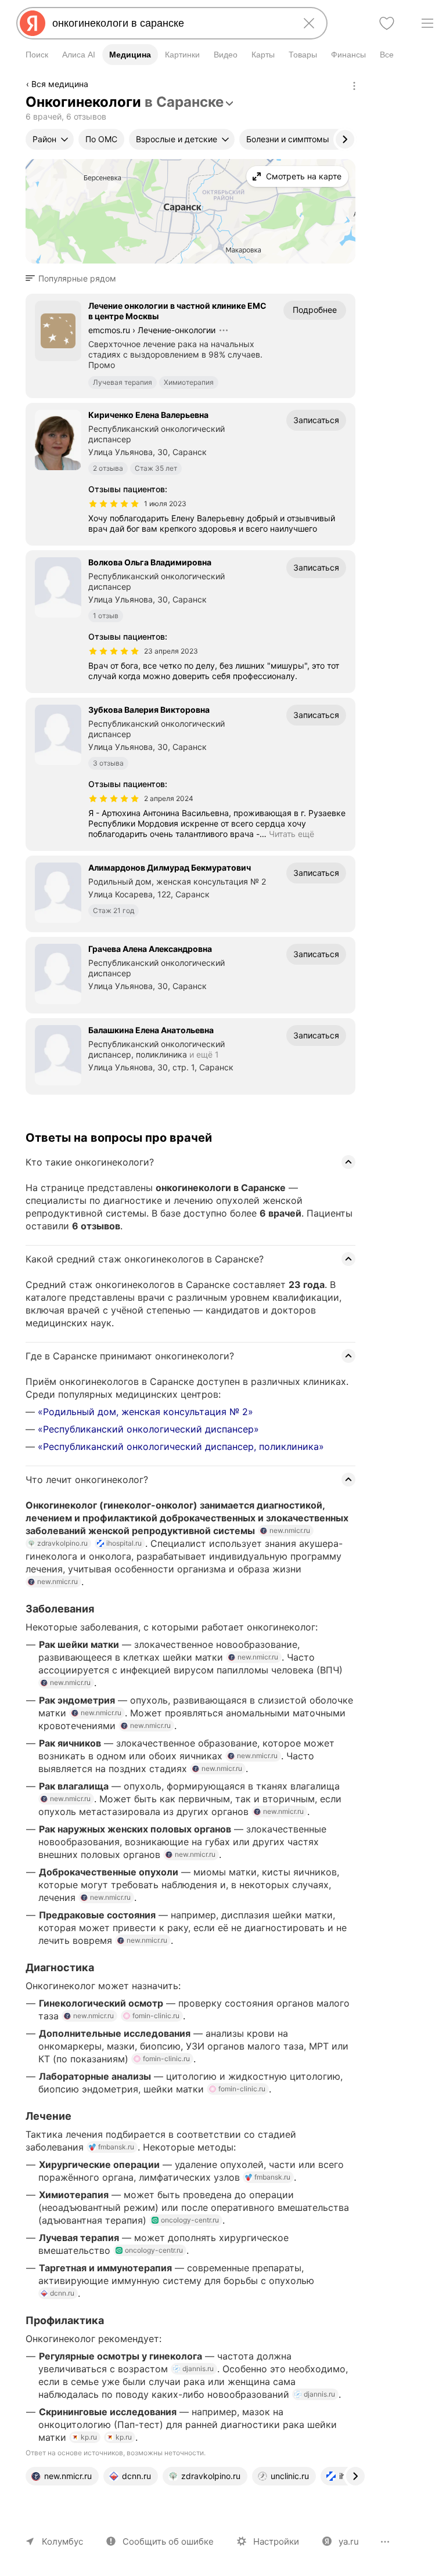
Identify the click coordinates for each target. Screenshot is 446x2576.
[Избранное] (387, 23)
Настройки (276, 2541)
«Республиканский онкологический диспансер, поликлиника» (181, 1446)
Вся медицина (60, 84)
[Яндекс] (33, 23)
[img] (114, 504)
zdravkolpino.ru (62, 1543)
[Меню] (427, 23)
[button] (74, 279)
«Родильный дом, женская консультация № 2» (145, 1412)
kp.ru (89, 2437)
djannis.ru (198, 2368)
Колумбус (62, 2541)
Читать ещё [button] (292, 834)
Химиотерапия (189, 382)
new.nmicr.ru (290, 1530)
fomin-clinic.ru (156, 2016)
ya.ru (349, 2541)
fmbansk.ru (116, 2147)
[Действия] (354, 86)
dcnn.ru (62, 2293)
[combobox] (170, 23)
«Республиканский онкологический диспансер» (148, 1429)
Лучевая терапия (123, 382)
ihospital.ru (124, 1543)
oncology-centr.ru (190, 2220)
